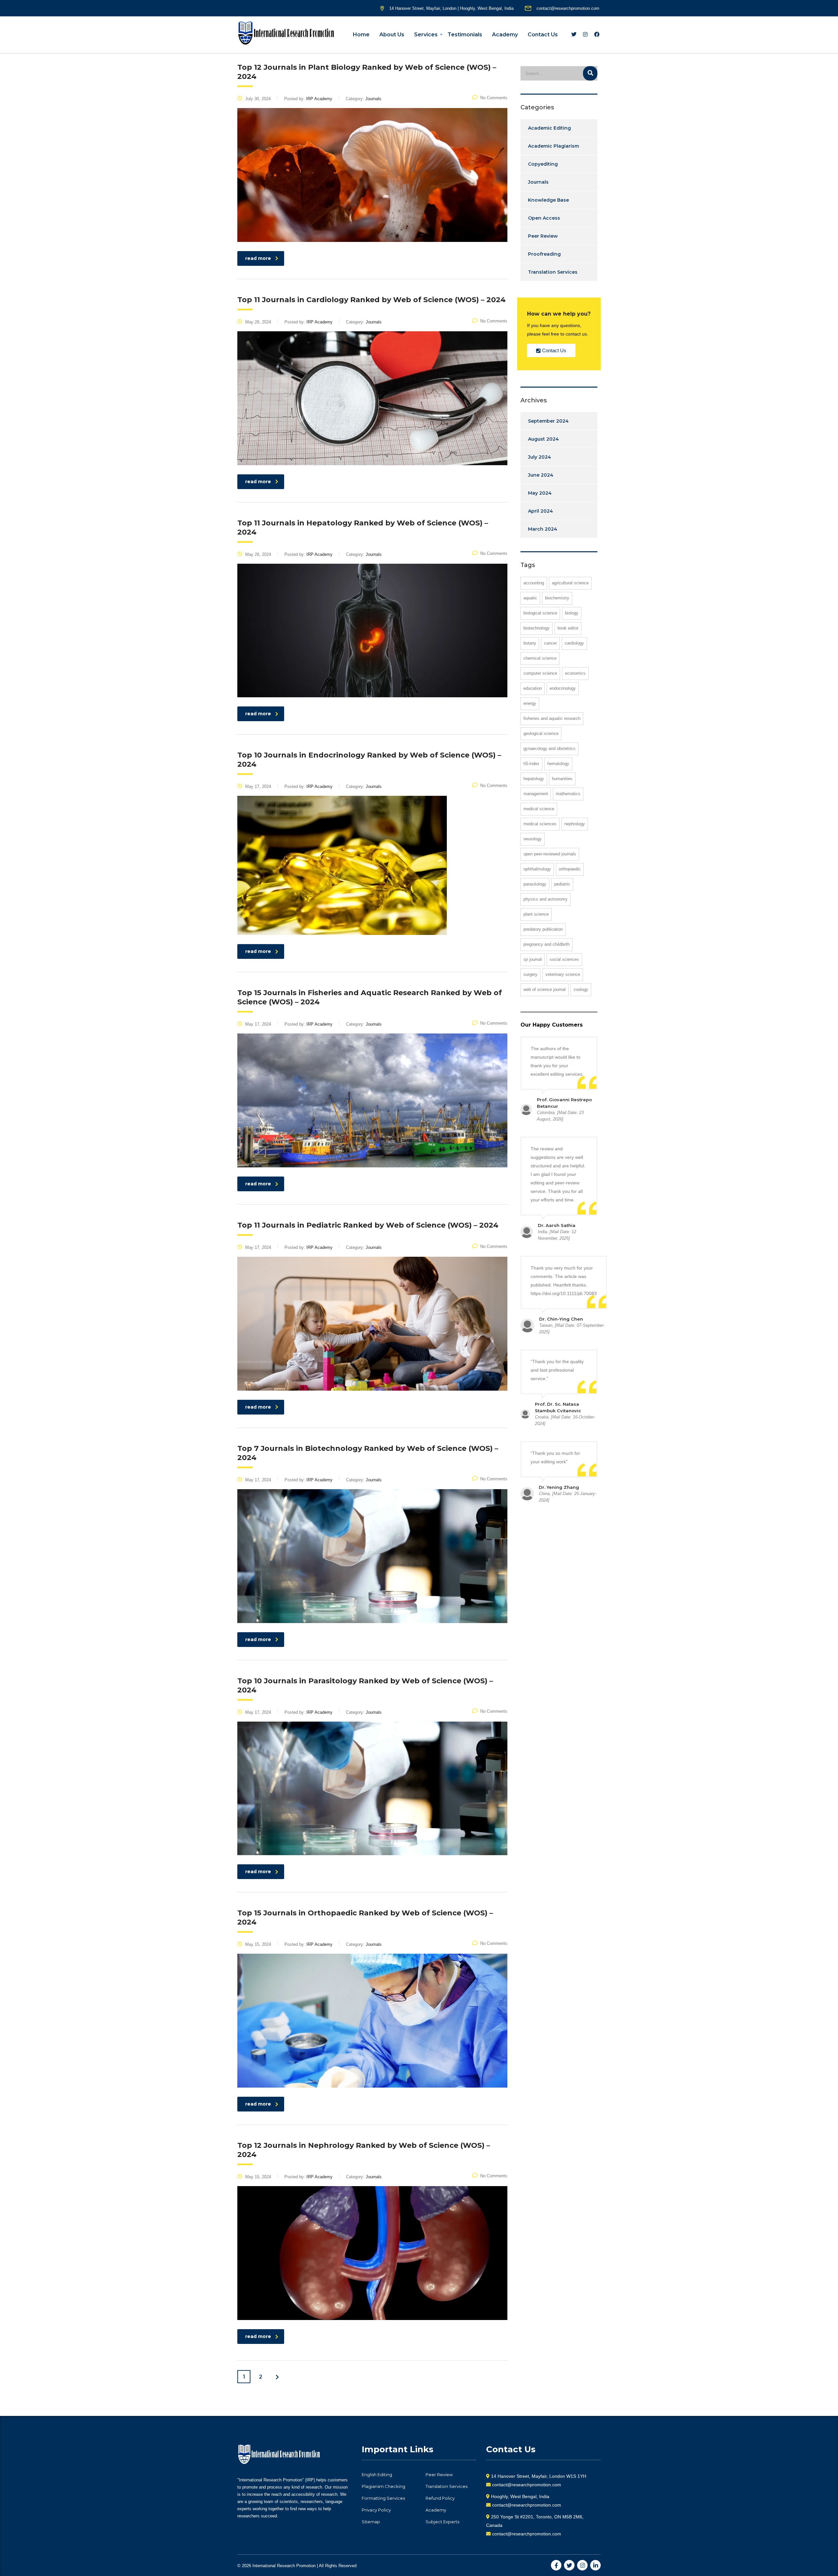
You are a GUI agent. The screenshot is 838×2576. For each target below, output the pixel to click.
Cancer (550, 643)
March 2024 (543, 529)
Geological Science (541, 733)
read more (258, 258)
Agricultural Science (570, 583)
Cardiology (574, 643)
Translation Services (553, 272)
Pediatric (562, 884)
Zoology (581, 989)
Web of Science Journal (545, 989)
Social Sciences (564, 959)
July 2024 (539, 457)
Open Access (544, 218)
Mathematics (568, 794)
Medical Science (539, 809)
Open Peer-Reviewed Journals (550, 854)
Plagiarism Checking (383, 2486)
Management (536, 794)
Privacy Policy (376, 2510)
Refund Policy (440, 2498)
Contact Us (543, 35)
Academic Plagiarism (554, 146)
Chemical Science (540, 658)
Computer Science (540, 673)
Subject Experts (442, 2522)
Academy (505, 35)
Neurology (533, 839)
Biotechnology (537, 628)
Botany (530, 643)
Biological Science (540, 613)
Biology (572, 613)
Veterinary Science (563, 974)
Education (533, 688)
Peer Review (543, 236)
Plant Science (536, 914)
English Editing (377, 2475)
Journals (538, 182)
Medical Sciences (540, 824)
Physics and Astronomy (546, 899)
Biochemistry (557, 598)
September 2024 (548, 421)
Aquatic (530, 598)
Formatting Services (383, 2498)
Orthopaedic (570, 869)
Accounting (534, 583)
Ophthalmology (537, 869)
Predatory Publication (543, 929)
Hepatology (534, 779)
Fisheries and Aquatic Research (552, 718)
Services (426, 35)
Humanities (562, 779)
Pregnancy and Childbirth (547, 944)
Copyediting (543, 164)
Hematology (558, 764)
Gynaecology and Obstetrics (549, 749)
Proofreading (544, 254)
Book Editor (568, 628)
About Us (392, 35)
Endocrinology (563, 688)
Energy (530, 703)
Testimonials (465, 35)
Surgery (530, 974)
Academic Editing (549, 128)
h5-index (531, 764)
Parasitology (535, 884)
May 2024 (540, 493)
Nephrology (575, 824)
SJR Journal (533, 959)
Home (361, 35)
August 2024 (543, 439)
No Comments (494, 98)
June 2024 (541, 475)
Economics (575, 673)
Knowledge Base (548, 200)
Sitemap (371, 2522)
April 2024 (540, 511)
